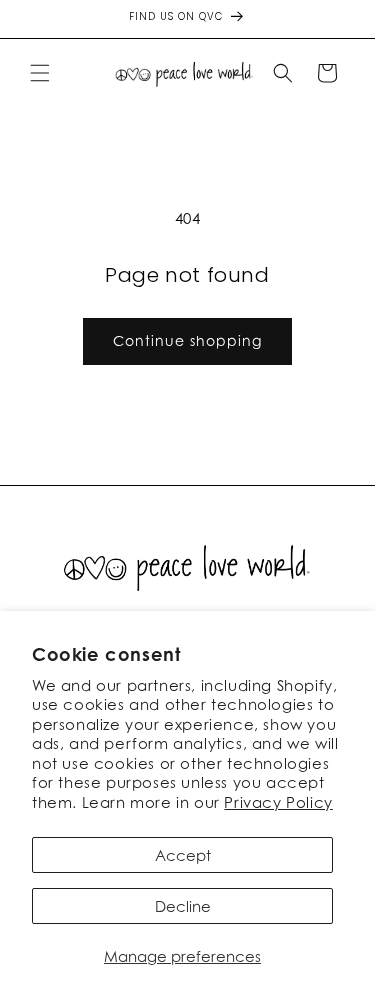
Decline (183, 906)
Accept (183, 855)
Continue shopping (187, 340)
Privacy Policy (278, 802)
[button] (40, 73)
